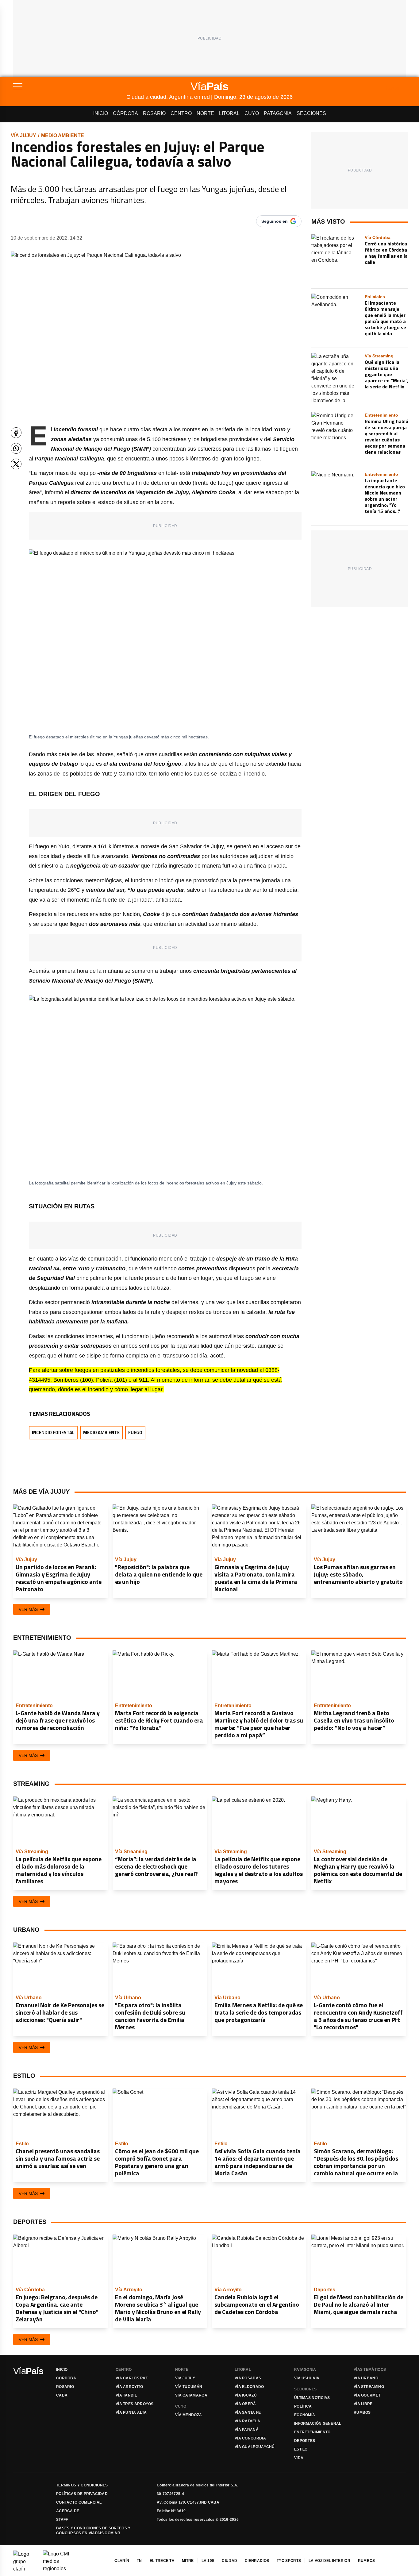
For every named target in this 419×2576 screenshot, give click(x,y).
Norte (205, 113)
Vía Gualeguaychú (255, 2447)
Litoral (229, 113)
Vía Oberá (245, 2404)
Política (303, 2406)
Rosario (154, 113)
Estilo (301, 2449)
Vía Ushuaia (307, 2378)
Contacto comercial (79, 2502)
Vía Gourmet (367, 2395)
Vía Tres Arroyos (135, 2404)
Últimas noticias (312, 2398)
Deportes (305, 2441)
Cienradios (257, 2561)
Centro (181, 113)
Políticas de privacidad (82, 2494)
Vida (299, 2458)
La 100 (208, 2561)
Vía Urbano (366, 2378)
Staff (62, 2520)
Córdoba (125, 113)
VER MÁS (28, 1609)
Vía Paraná (247, 2430)
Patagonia (278, 113)
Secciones (311, 113)
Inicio (101, 113)
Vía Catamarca (191, 2395)
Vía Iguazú (246, 2395)
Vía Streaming (369, 2387)
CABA (62, 2395)
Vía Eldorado (249, 2387)
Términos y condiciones (82, 2485)
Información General (318, 2424)
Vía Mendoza (188, 2415)
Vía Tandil (126, 2395)
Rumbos (362, 2412)
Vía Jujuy (23, 135)
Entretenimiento (312, 2432)
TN (139, 2561)
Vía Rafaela (247, 2421)
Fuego (135, 1432)
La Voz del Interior (329, 2561)
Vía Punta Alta (131, 2412)
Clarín (122, 2561)
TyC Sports (289, 2561)
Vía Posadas (248, 2378)
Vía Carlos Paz (132, 2378)
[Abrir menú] (70, 86)
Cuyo (252, 113)
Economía (305, 2415)
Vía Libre (363, 2404)
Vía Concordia (250, 2438)
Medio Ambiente (63, 135)
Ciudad (229, 2561)
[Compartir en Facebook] (16, 433)
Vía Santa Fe (248, 2412)
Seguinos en (275, 221)
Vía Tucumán (189, 2387)
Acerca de (68, 2511)
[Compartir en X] (16, 464)
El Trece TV (162, 2561)
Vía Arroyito (129, 2387)
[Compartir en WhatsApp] (16, 448)
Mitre (188, 2561)
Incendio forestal (53, 1432)
